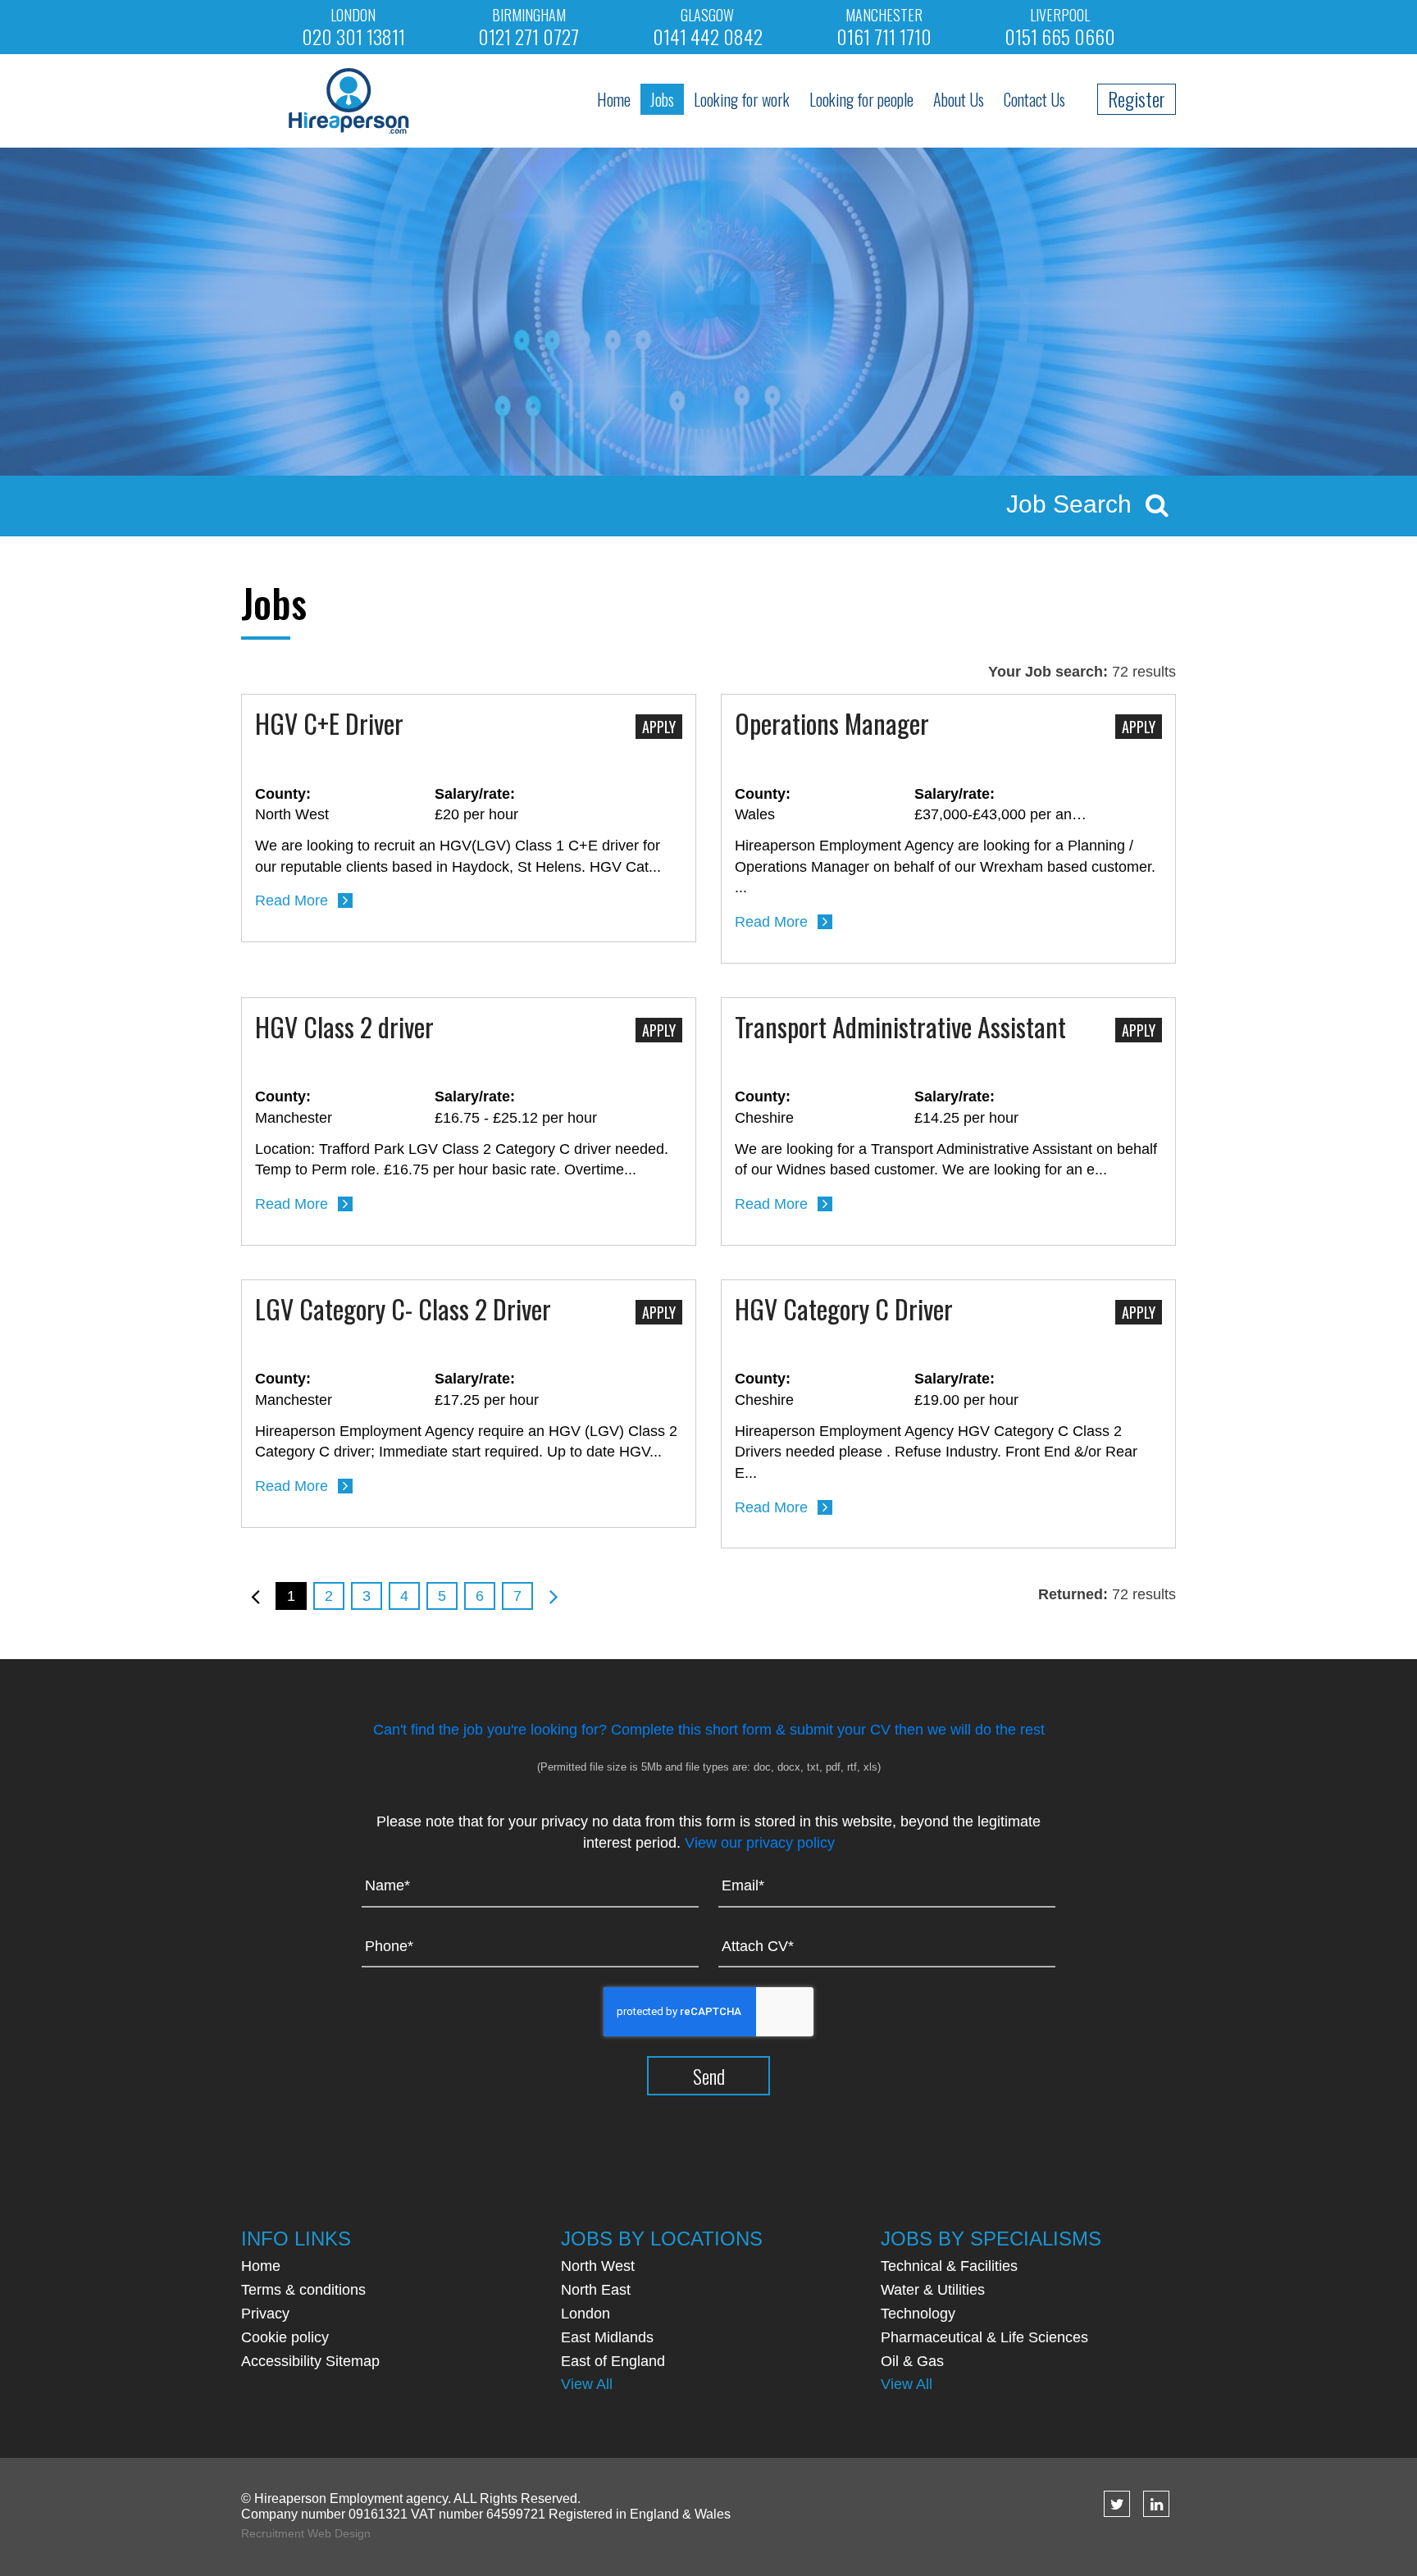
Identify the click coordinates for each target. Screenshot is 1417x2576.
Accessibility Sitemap (310, 2361)
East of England (613, 2361)
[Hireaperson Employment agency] (349, 99)
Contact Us (1034, 99)
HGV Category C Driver (844, 1311)
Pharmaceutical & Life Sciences (984, 2337)
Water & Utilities (933, 2290)
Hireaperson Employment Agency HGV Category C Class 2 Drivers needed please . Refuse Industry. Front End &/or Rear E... (936, 1452)
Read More (292, 900)
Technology (918, 2314)
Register (1137, 98)
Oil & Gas (912, 2361)
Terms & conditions (303, 2290)
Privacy (265, 2314)
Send (709, 2076)
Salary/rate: (475, 794)
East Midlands (607, 2337)
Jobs (662, 99)
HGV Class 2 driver (344, 1028)
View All (587, 2384)
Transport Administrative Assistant (900, 1028)
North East (596, 2290)
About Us (959, 99)
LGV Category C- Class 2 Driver (403, 1311)
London (585, 2314)
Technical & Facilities (949, 2266)
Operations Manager (832, 725)
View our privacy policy (760, 1843)
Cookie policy (285, 2337)
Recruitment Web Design (306, 2533)
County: (283, 794)
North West (598, 2266)
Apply (659, 727)
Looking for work (742, 99)
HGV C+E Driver (329, 725)
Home (614, 99)
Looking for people (861, 99)
